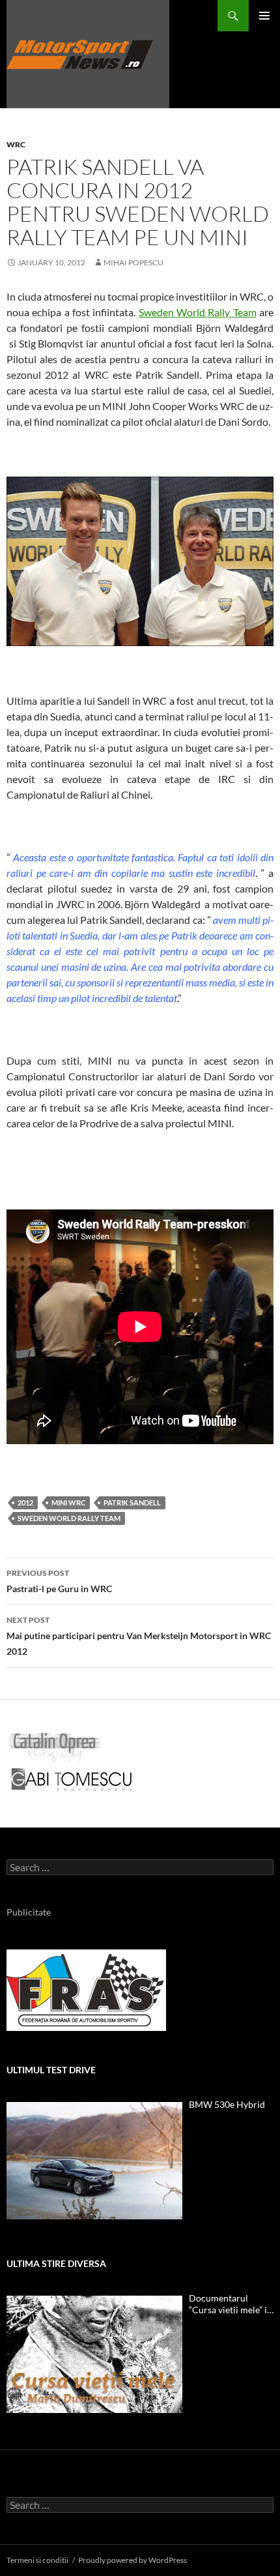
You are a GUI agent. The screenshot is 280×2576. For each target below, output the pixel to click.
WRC (16, 144)
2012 (25, 1503)
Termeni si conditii (37, 2560)
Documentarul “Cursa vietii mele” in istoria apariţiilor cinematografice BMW (231, 2304)
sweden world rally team (69, 1518)
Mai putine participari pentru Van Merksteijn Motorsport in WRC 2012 (139, 1636)
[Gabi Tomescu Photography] (72, 1779)
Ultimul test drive (51, 2070)
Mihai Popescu (133, 262)
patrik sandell (132, 1503)
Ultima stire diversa (56, 2263)
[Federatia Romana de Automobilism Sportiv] (86, 1989)
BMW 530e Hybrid (227, 2104)
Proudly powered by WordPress (133, 2560)
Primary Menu (264, 16)
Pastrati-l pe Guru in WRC (59, 1581)
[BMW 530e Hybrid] (94, 2161)
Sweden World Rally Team (198, 312)
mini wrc (68, 1503)
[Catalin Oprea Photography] (55, 1746)
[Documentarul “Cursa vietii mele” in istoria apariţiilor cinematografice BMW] (94, 2354)
